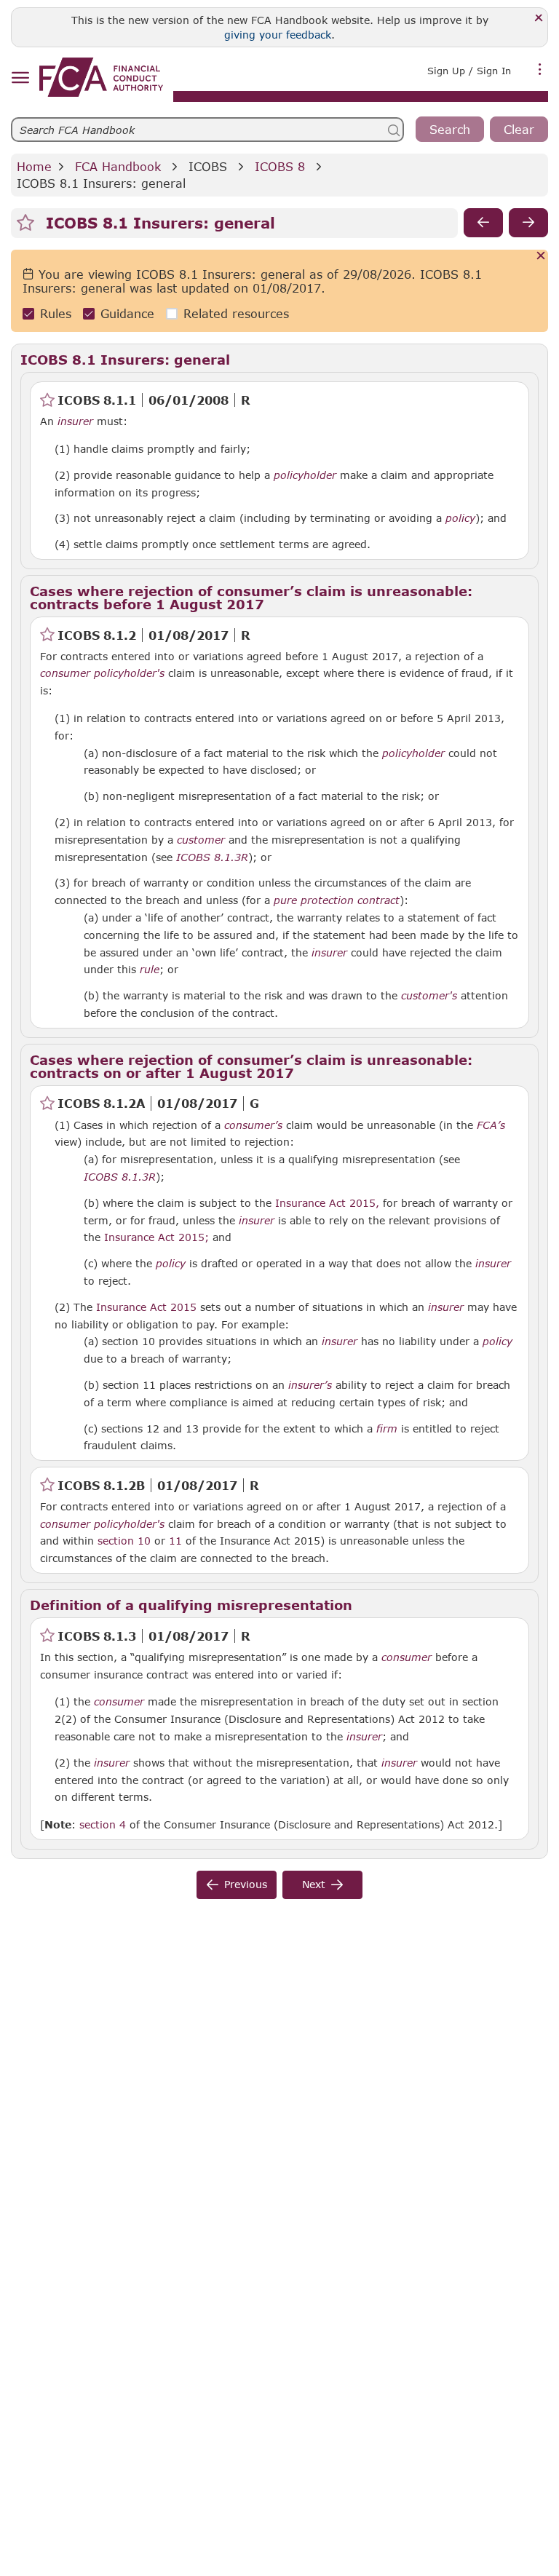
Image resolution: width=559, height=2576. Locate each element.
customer (201, 840)
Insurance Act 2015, (327, 1203)
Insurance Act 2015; (156, 1237)
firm (387, 1429)
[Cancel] (541, 257)
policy (460, 518)
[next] (528, 223)
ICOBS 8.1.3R (212, 857)
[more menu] (540, 69)
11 (175, 1540)
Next (314, 1884)
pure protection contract (337, 900)
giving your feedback (278, 35)
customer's (429, 996)
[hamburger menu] (20, 78)
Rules (56, 313)
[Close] (539, 19)
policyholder (305, 475)
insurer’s (310, 1385)
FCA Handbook (118, 166)
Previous (246, 1884)
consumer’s (253, 1125)
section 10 (124, 1541)
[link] (101, 77)
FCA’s (491, 1125)
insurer (75, 421)
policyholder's (129, 673)
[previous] (483, 223)
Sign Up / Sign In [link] (469, 71)
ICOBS (208, 166)
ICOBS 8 (280, 166)
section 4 (103, 1824)
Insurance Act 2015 (146, 1307)
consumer (65, 673)
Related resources (236, 313)
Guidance (127, 313)
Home (34, 166)
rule (150, 970)
